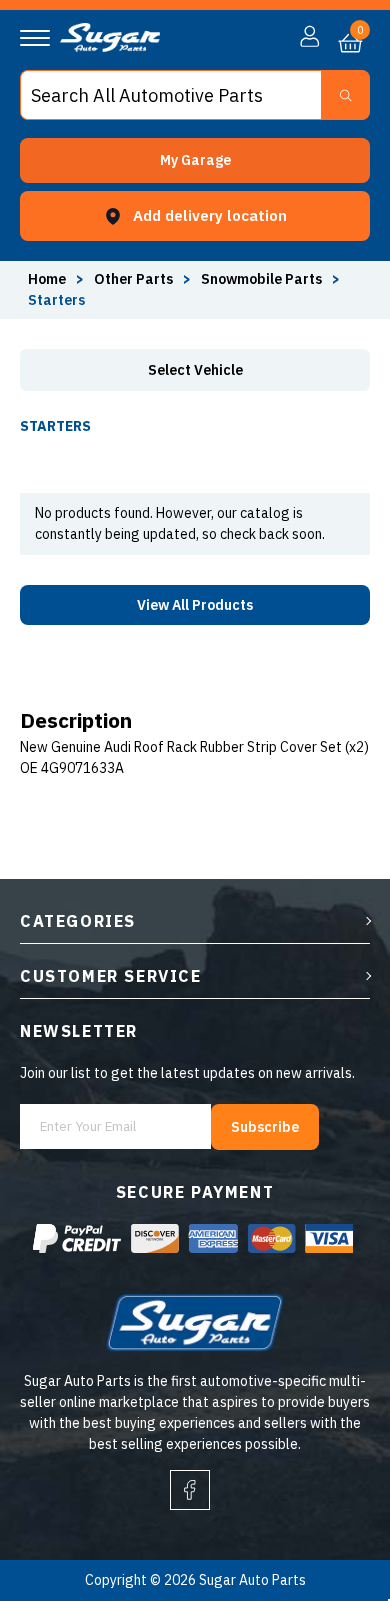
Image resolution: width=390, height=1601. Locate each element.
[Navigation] (35, 38)
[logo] (110, 47)
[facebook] (190, 1490)
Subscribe (265, 1127)
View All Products (195, 605)
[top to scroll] (331, 1502)
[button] (195, 160)
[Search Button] (345, 95)
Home (47, 279)
